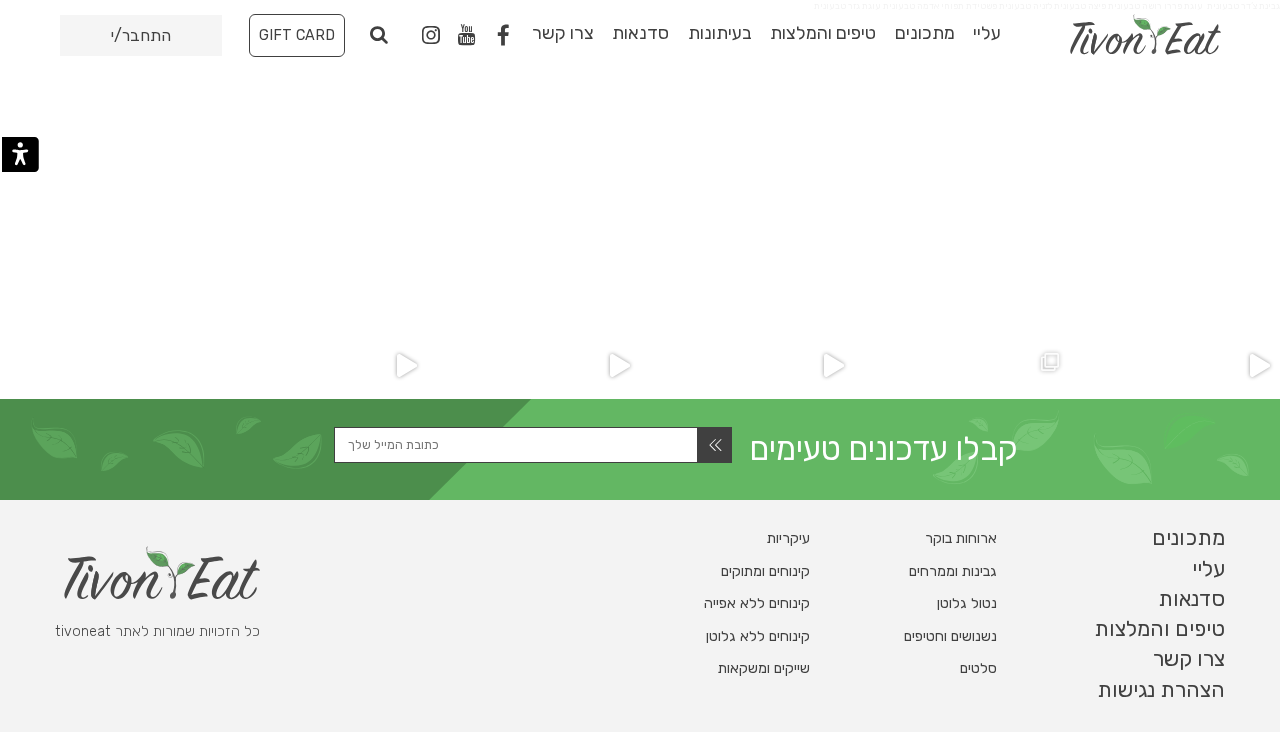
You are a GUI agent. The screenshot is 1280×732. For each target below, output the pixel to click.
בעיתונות (720, 33)
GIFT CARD (297, 35)
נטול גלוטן (967, 603)
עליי (987, 33)
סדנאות (640, 33)
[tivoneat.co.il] (1115, 34)
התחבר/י (141, 35)
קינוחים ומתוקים (765, 571)
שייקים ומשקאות (764, 668)
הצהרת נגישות (1161, 689)
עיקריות (788, 538)
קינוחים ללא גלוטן (758, 636)
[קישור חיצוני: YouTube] (466, 36)
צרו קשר (563, 33)
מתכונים (925, 33)
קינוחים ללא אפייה (757, 603)
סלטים (978, 668)
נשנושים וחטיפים (950, 636)
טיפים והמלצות (823, 33)
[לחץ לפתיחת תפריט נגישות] (20, 154)
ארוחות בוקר (961, 538)
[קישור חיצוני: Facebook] (503, 36)
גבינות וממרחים (953, 571)
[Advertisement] (640, 173)
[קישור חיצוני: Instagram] (431, 35)
